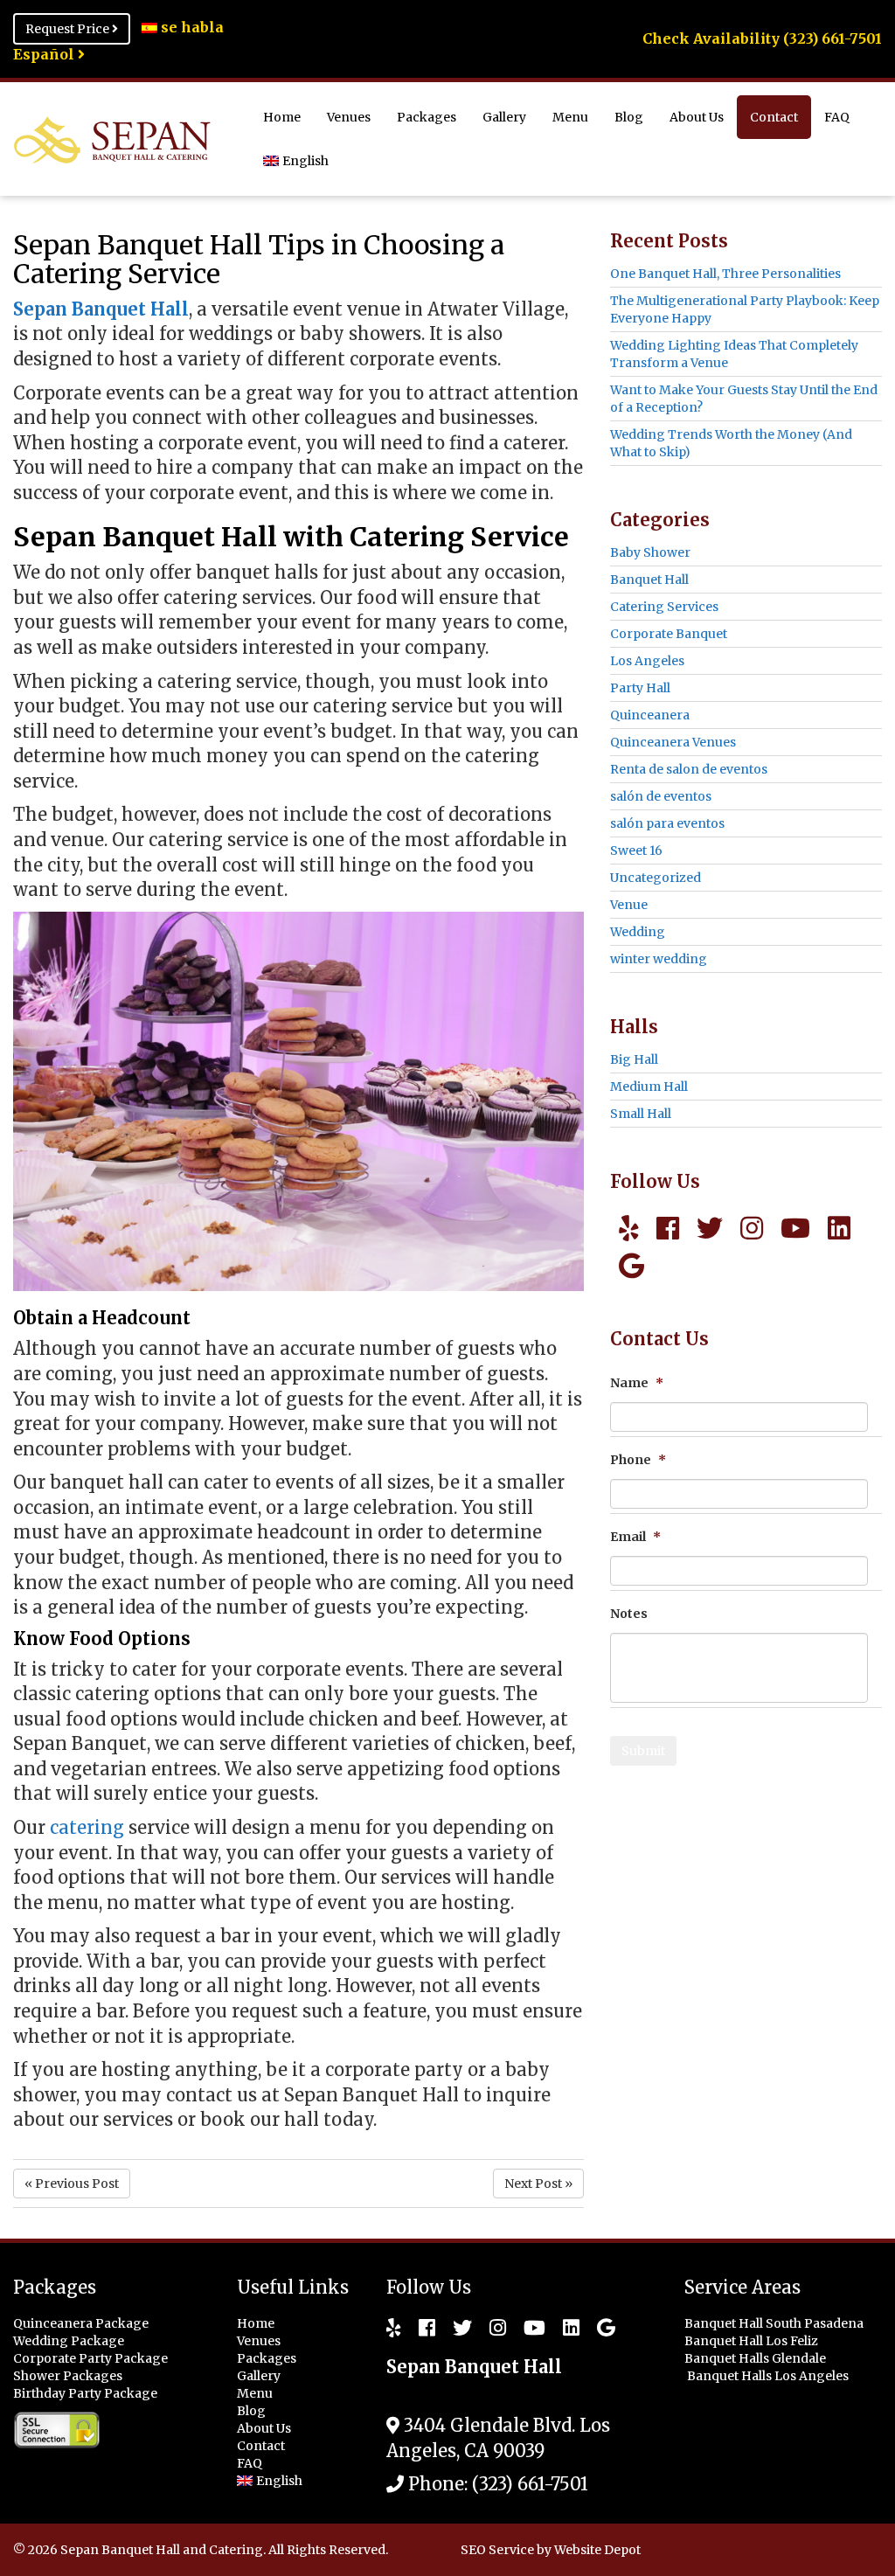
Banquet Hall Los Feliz (753, 2341)
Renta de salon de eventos (689, 769)
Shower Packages (68, 2376)
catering (87, 1827)
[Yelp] (629, 1228)
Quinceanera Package (81, 2323)
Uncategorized (656, 878)
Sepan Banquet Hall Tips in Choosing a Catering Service (259, 259)
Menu (570, 117)
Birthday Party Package (85, 2393)
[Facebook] (668, 1228)
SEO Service (497, 2550)
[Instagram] (752, 1228)
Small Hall (641, 1114)
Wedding (638, 932)
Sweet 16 (636, 851)
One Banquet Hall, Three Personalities (725, 274)
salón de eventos (661, 796)
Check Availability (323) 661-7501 (762, 38)
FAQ (837, 117)
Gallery (504, 117)
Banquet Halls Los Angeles (769, 2376)
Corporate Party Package (90, 2358)
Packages (427, 117)
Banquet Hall (649, 580)
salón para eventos (667, 823)
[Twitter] (710, 1228)
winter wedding (659, 959)
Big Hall (634, 1059)
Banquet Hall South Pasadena (775, 2323)
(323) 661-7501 (530, 2484)
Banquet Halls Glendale (756, 2358)
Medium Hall (649, 1087)
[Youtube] (795, 1228)
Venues (349, 117)
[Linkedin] (839, 1228)
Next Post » (538, 2184)
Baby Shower (650, 552)
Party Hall (640, 688)
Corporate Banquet (669, 634)
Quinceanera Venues (673, 742)
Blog (629, 117)
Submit (643, 1751)
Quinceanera (650, 715)
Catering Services (664, 607)
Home (282, 117)
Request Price (69, 29)
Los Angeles (647, 661)
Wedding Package (69, 2341)
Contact (774, 117)
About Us (697, 117)
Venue (629, 905)
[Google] (631, 1266)
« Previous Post (72, 2184)
